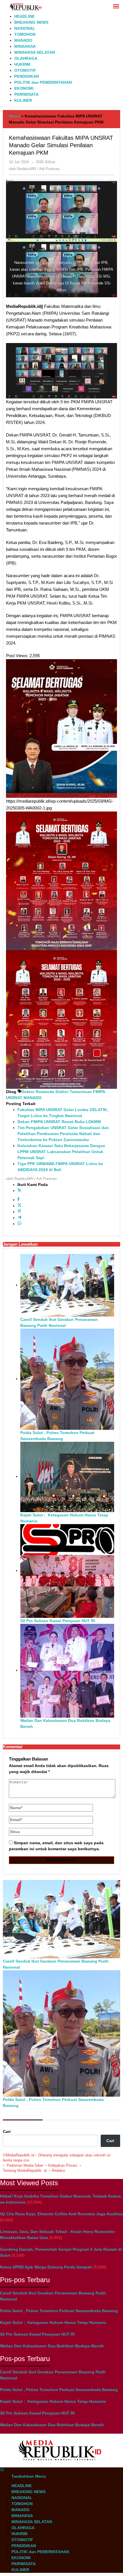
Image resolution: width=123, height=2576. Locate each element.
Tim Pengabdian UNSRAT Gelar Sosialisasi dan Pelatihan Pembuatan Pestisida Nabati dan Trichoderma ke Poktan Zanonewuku (63, 1134)
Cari (7, 2132)
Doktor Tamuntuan (74, 1092)
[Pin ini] (19, 1212)
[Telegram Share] (19, 1218)
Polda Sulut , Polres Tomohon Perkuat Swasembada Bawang (59, 2311)
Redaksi (58, 2171)
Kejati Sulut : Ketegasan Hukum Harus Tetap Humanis (53, 2322)
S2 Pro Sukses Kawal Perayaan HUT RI (58, 1621)
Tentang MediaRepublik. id (25, 2171)
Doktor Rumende (38, 1092)
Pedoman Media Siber (25, 2165)
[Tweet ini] (19, 1206)
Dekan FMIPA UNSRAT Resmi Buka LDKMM (59, 1122)
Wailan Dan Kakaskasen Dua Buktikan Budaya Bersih (52, 2346)
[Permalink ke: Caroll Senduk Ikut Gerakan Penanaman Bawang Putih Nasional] (67, 1285)
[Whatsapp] (19, 1224)
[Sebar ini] (18, 1200)
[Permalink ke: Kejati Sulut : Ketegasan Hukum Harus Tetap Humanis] (67, 1476)
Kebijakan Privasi (63, 2165)
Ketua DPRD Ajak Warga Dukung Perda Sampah (46, 2267)
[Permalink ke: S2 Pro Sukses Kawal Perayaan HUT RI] (67, 1570)
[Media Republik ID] (26, 7)
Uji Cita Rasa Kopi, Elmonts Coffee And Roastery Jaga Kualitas (61, 2214)
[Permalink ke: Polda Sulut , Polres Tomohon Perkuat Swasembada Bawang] (67, 1379)
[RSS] (19, 1191)
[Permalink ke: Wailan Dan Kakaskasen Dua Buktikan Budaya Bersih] (67, 1670)
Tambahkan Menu (29, 2476)
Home (14, 116)
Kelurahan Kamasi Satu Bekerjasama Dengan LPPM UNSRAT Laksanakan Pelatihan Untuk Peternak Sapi (61, 1152)
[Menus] (116, 7)
